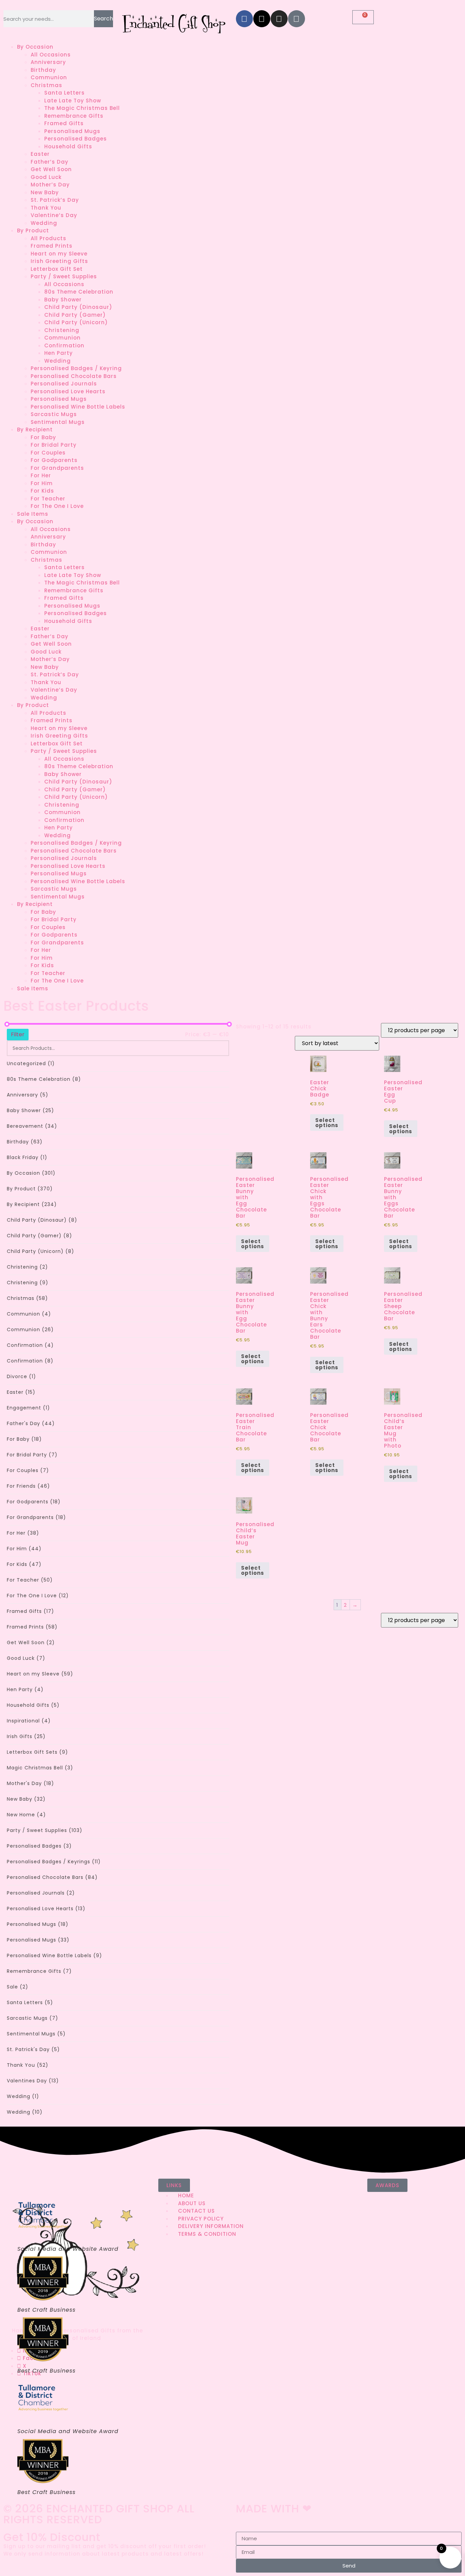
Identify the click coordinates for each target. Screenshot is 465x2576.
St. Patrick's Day (33, 2049)
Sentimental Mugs (58, 422)
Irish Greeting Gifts (59, 261)
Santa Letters (65, 93)
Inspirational (29, 1721)
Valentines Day (33, 2081)
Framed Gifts (64, 123)
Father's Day (31, 1423)
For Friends (28, 1486)
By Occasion (35, 47)
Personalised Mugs (72, 131)
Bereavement (32, 1126)
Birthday (43, 70)
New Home (26, 1815)
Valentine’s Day (54, 215)
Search (103, 19)
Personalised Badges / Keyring (76, 368)
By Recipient (35, 430)
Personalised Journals (64, 384)
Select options (327, 1123)
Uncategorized (31, 1063)
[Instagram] (279, 19)
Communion (49, 77)
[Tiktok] (296, 19)
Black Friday (27, 1157)
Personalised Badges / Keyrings (54, 1862)
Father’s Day (50, 162)
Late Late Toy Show (73, 101)
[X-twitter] (262, 19)
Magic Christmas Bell (40, 1768)
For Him (42, 483)
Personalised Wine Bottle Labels (78, 407)
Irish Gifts (26, 1736)
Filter (18, 1034)
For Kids (42, 491)
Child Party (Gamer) (75, 315)
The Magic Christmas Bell (82, 108)
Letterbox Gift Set (57, 269)
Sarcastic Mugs (54, 414)
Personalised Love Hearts (68, 391)
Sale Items (33, 514)
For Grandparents (57, 468)
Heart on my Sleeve (59, 254)
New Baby (45, 192)
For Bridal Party (54, 445)
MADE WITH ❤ (274, 2508)
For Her (41, 475)
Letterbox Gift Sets (37, 1752)
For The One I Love (57, 506)
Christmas (46, 85)
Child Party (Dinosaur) (78, 307)
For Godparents (54, 460)
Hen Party (59, 353)
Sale (18, 1987)
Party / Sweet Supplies (64, 276)
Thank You (46, 208)
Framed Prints (52, 246)
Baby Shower (63, 300)
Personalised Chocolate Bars (74, 376)
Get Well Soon (51, 169)
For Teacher (48, 499)
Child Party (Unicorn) (76, 322)
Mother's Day (30, 1783)
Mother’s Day (50, 185)
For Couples (48, 453)
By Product (33, 230)
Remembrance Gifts (74, 116)
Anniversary (48, 62)
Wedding (44, 223)
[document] (233, 2552)
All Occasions (51, 55)
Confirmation (64, 345)
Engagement (28, 1408)
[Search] (220, 1048)
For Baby (43, 437)
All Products (49, 238)
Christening (62, 330)
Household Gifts (68, 146)
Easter (40, 154)
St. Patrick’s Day (55, 200)
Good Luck (46, 177)
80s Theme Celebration (79, 292)
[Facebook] (244, 19)
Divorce (21, 1376)
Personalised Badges (76, 139)
